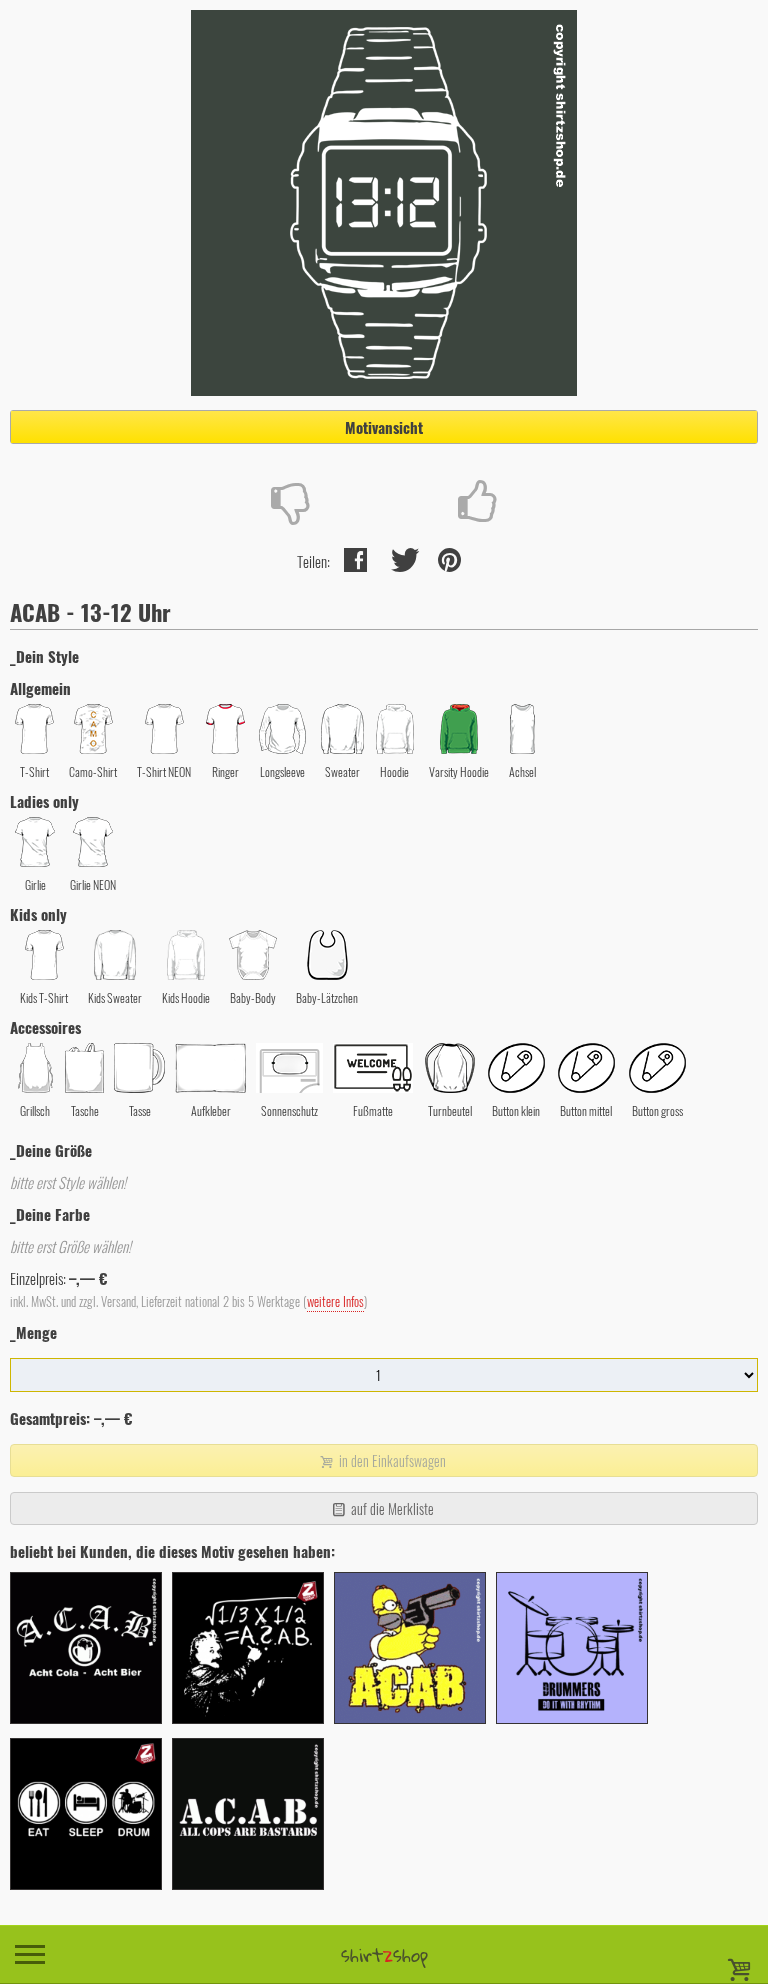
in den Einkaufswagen (391, 1460)
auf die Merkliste (391, 1508)
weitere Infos (335, 1301)
